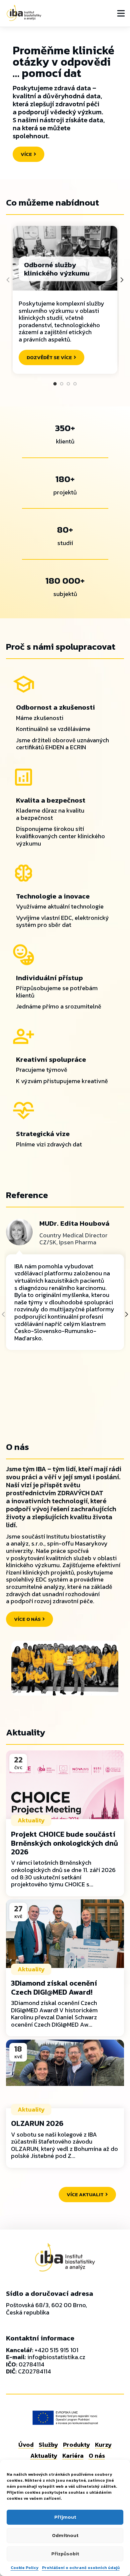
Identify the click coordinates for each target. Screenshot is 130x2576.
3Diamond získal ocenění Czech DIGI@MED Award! (54, 1987)
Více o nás (27, 1619)
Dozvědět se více (49, 357)
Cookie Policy (25, 2568)
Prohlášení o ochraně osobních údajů (81, 2568)
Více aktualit (85, 2194)
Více (26, 154)
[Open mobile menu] (121, 13)
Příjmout (65, 2517)
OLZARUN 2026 (37, 2123)
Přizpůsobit (65, 2554)
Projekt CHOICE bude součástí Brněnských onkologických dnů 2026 (64, 1843)
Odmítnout (65, 2535)
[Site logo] (24, 12)
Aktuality (31, 1820)
